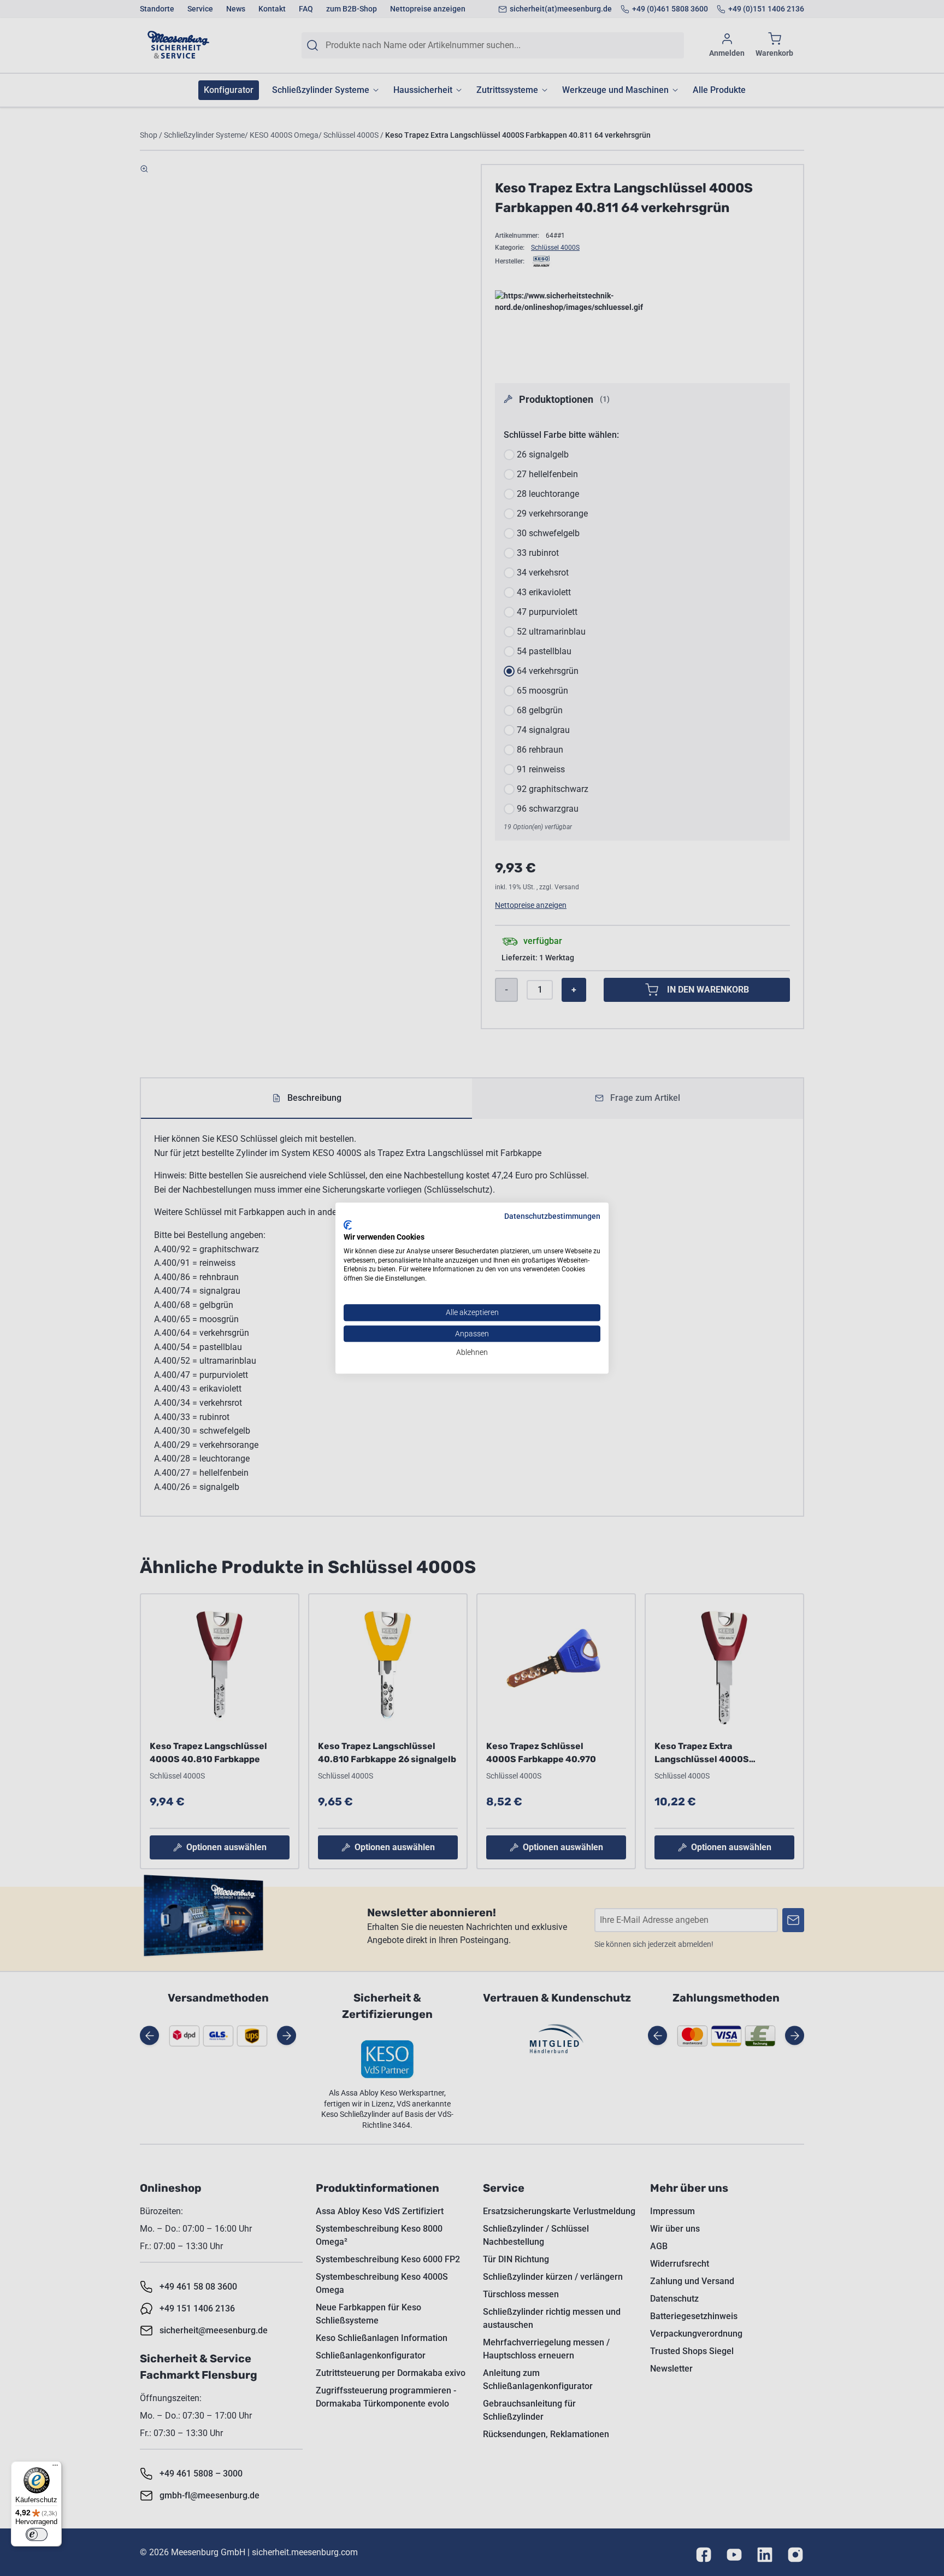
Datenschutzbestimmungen (552, 1216)
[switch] (37, 2534)
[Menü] (55, 2468)
